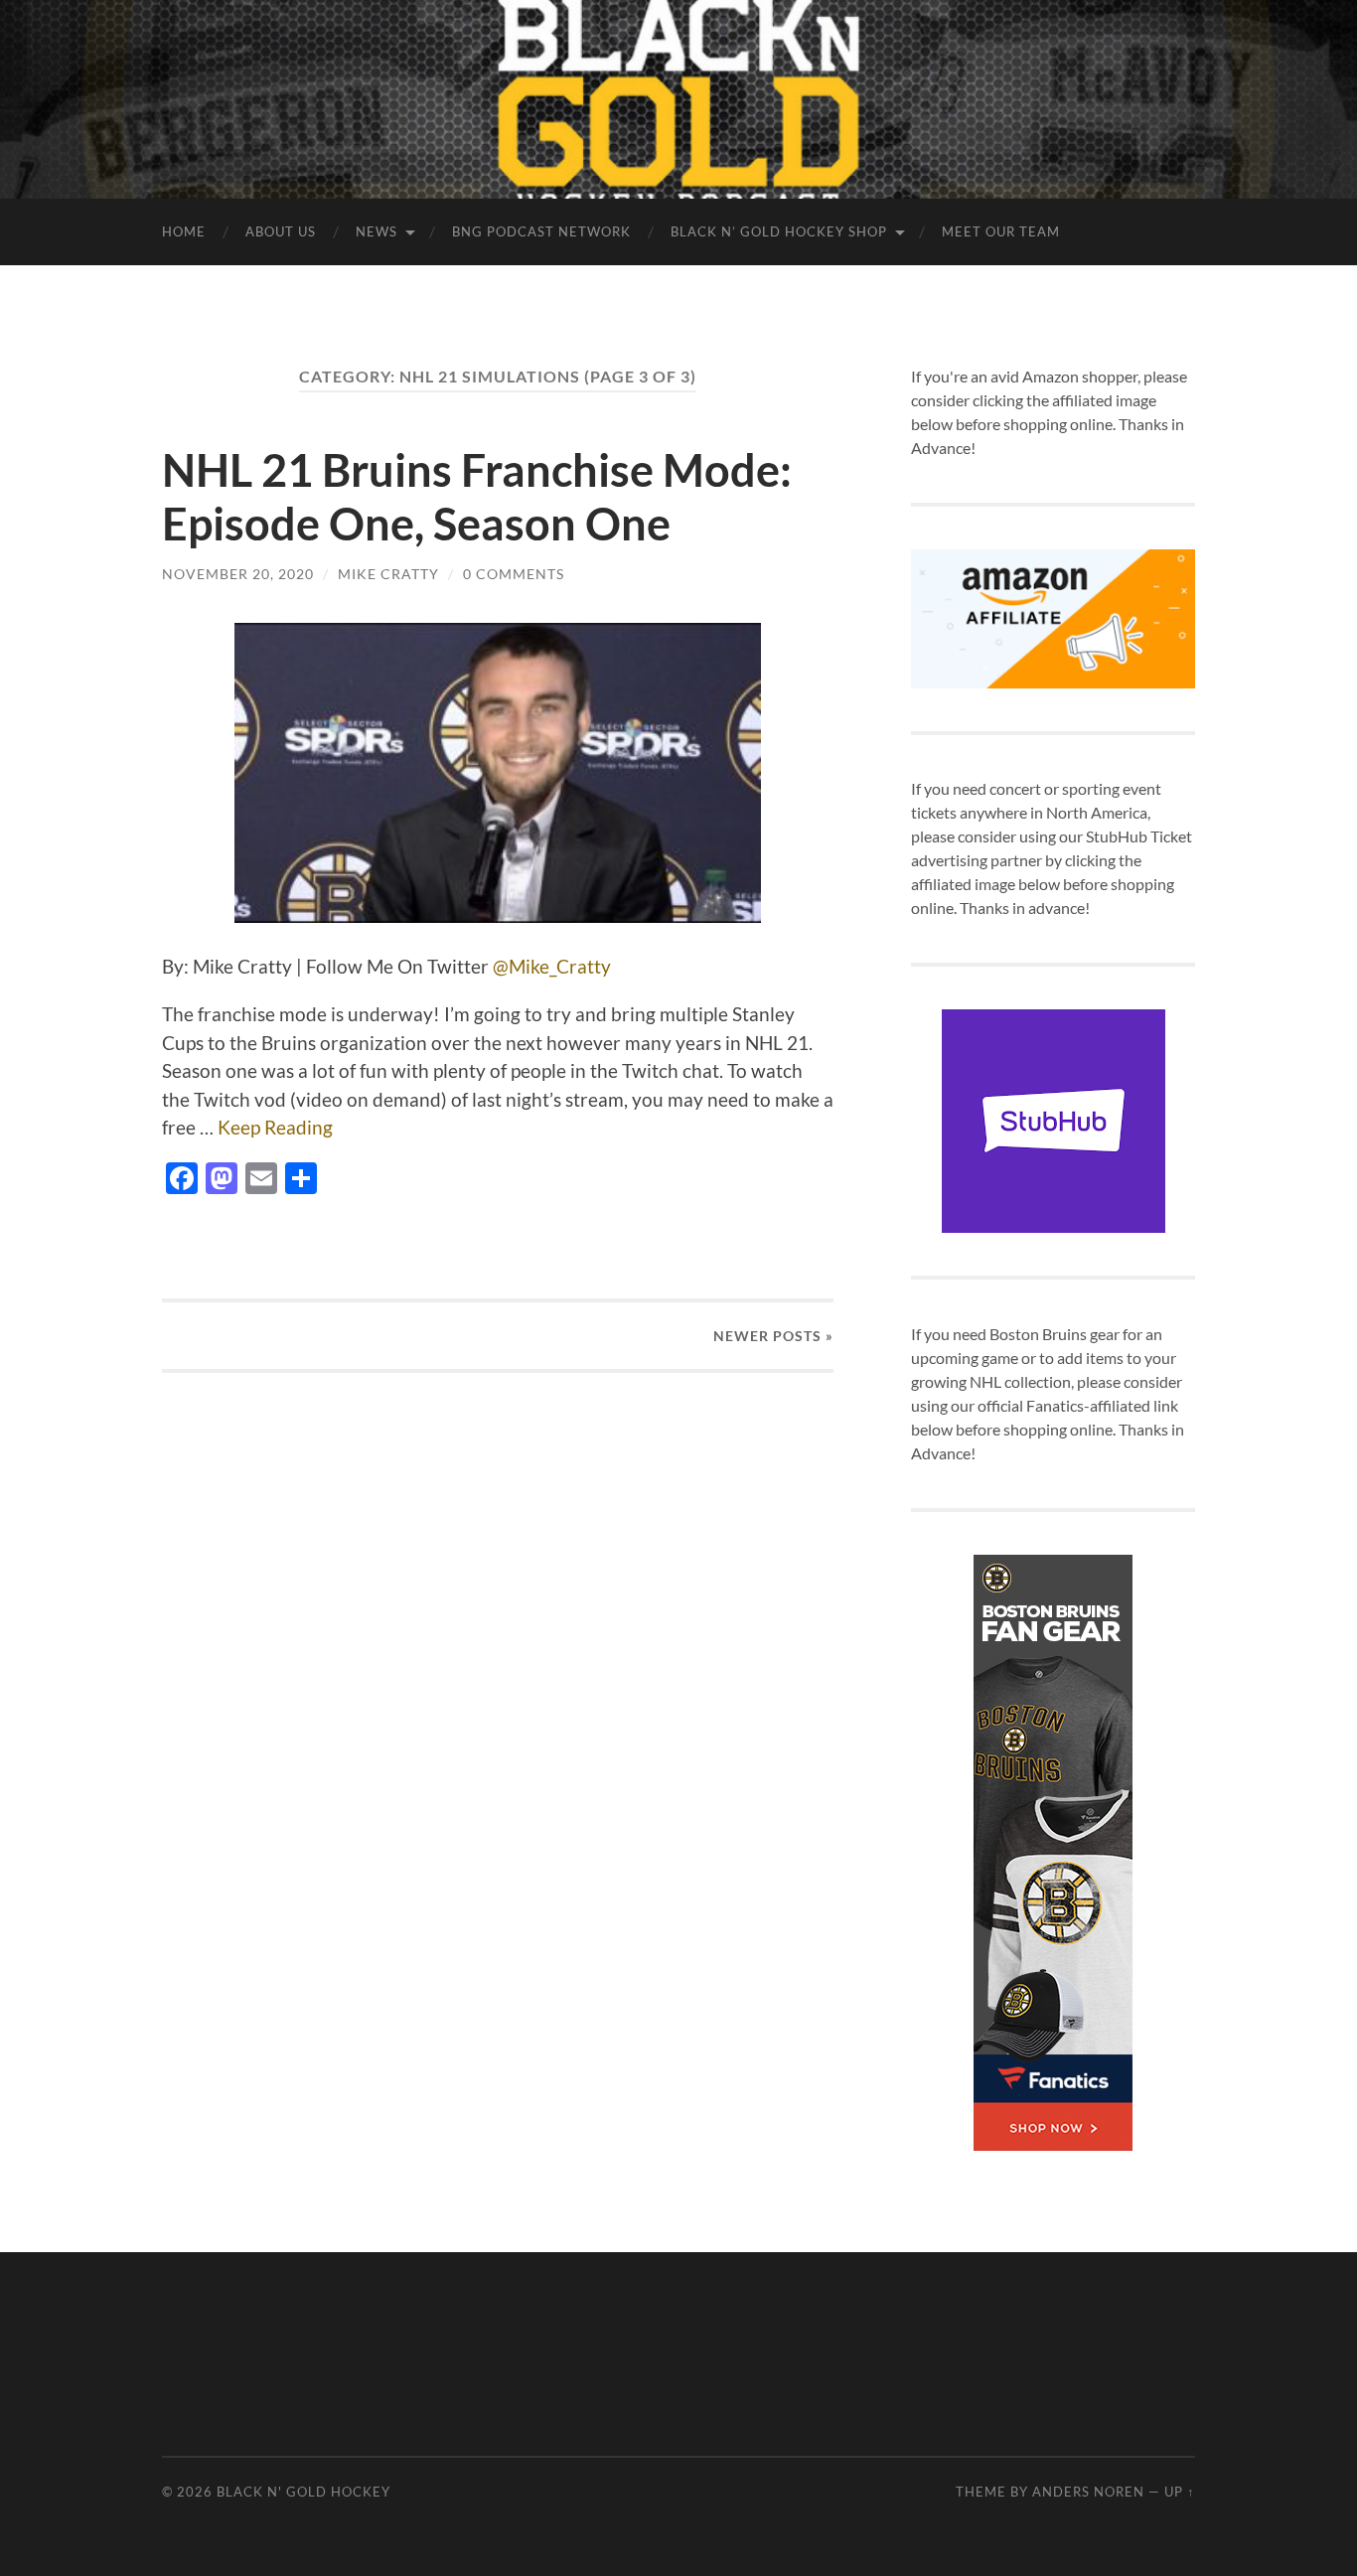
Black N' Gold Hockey (303, 2492)
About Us (281, 231)
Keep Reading (275, 1127)
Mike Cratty (388, 574)
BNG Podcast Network (541, 231)
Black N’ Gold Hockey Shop (779, 231)
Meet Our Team (1001, 231)
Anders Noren (1088, 2492)
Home (184, 231)
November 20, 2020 (238, 574)
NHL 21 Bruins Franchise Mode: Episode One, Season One (477, 497)
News (377, 231)
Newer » (773, 1336)
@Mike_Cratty (552, 966)
